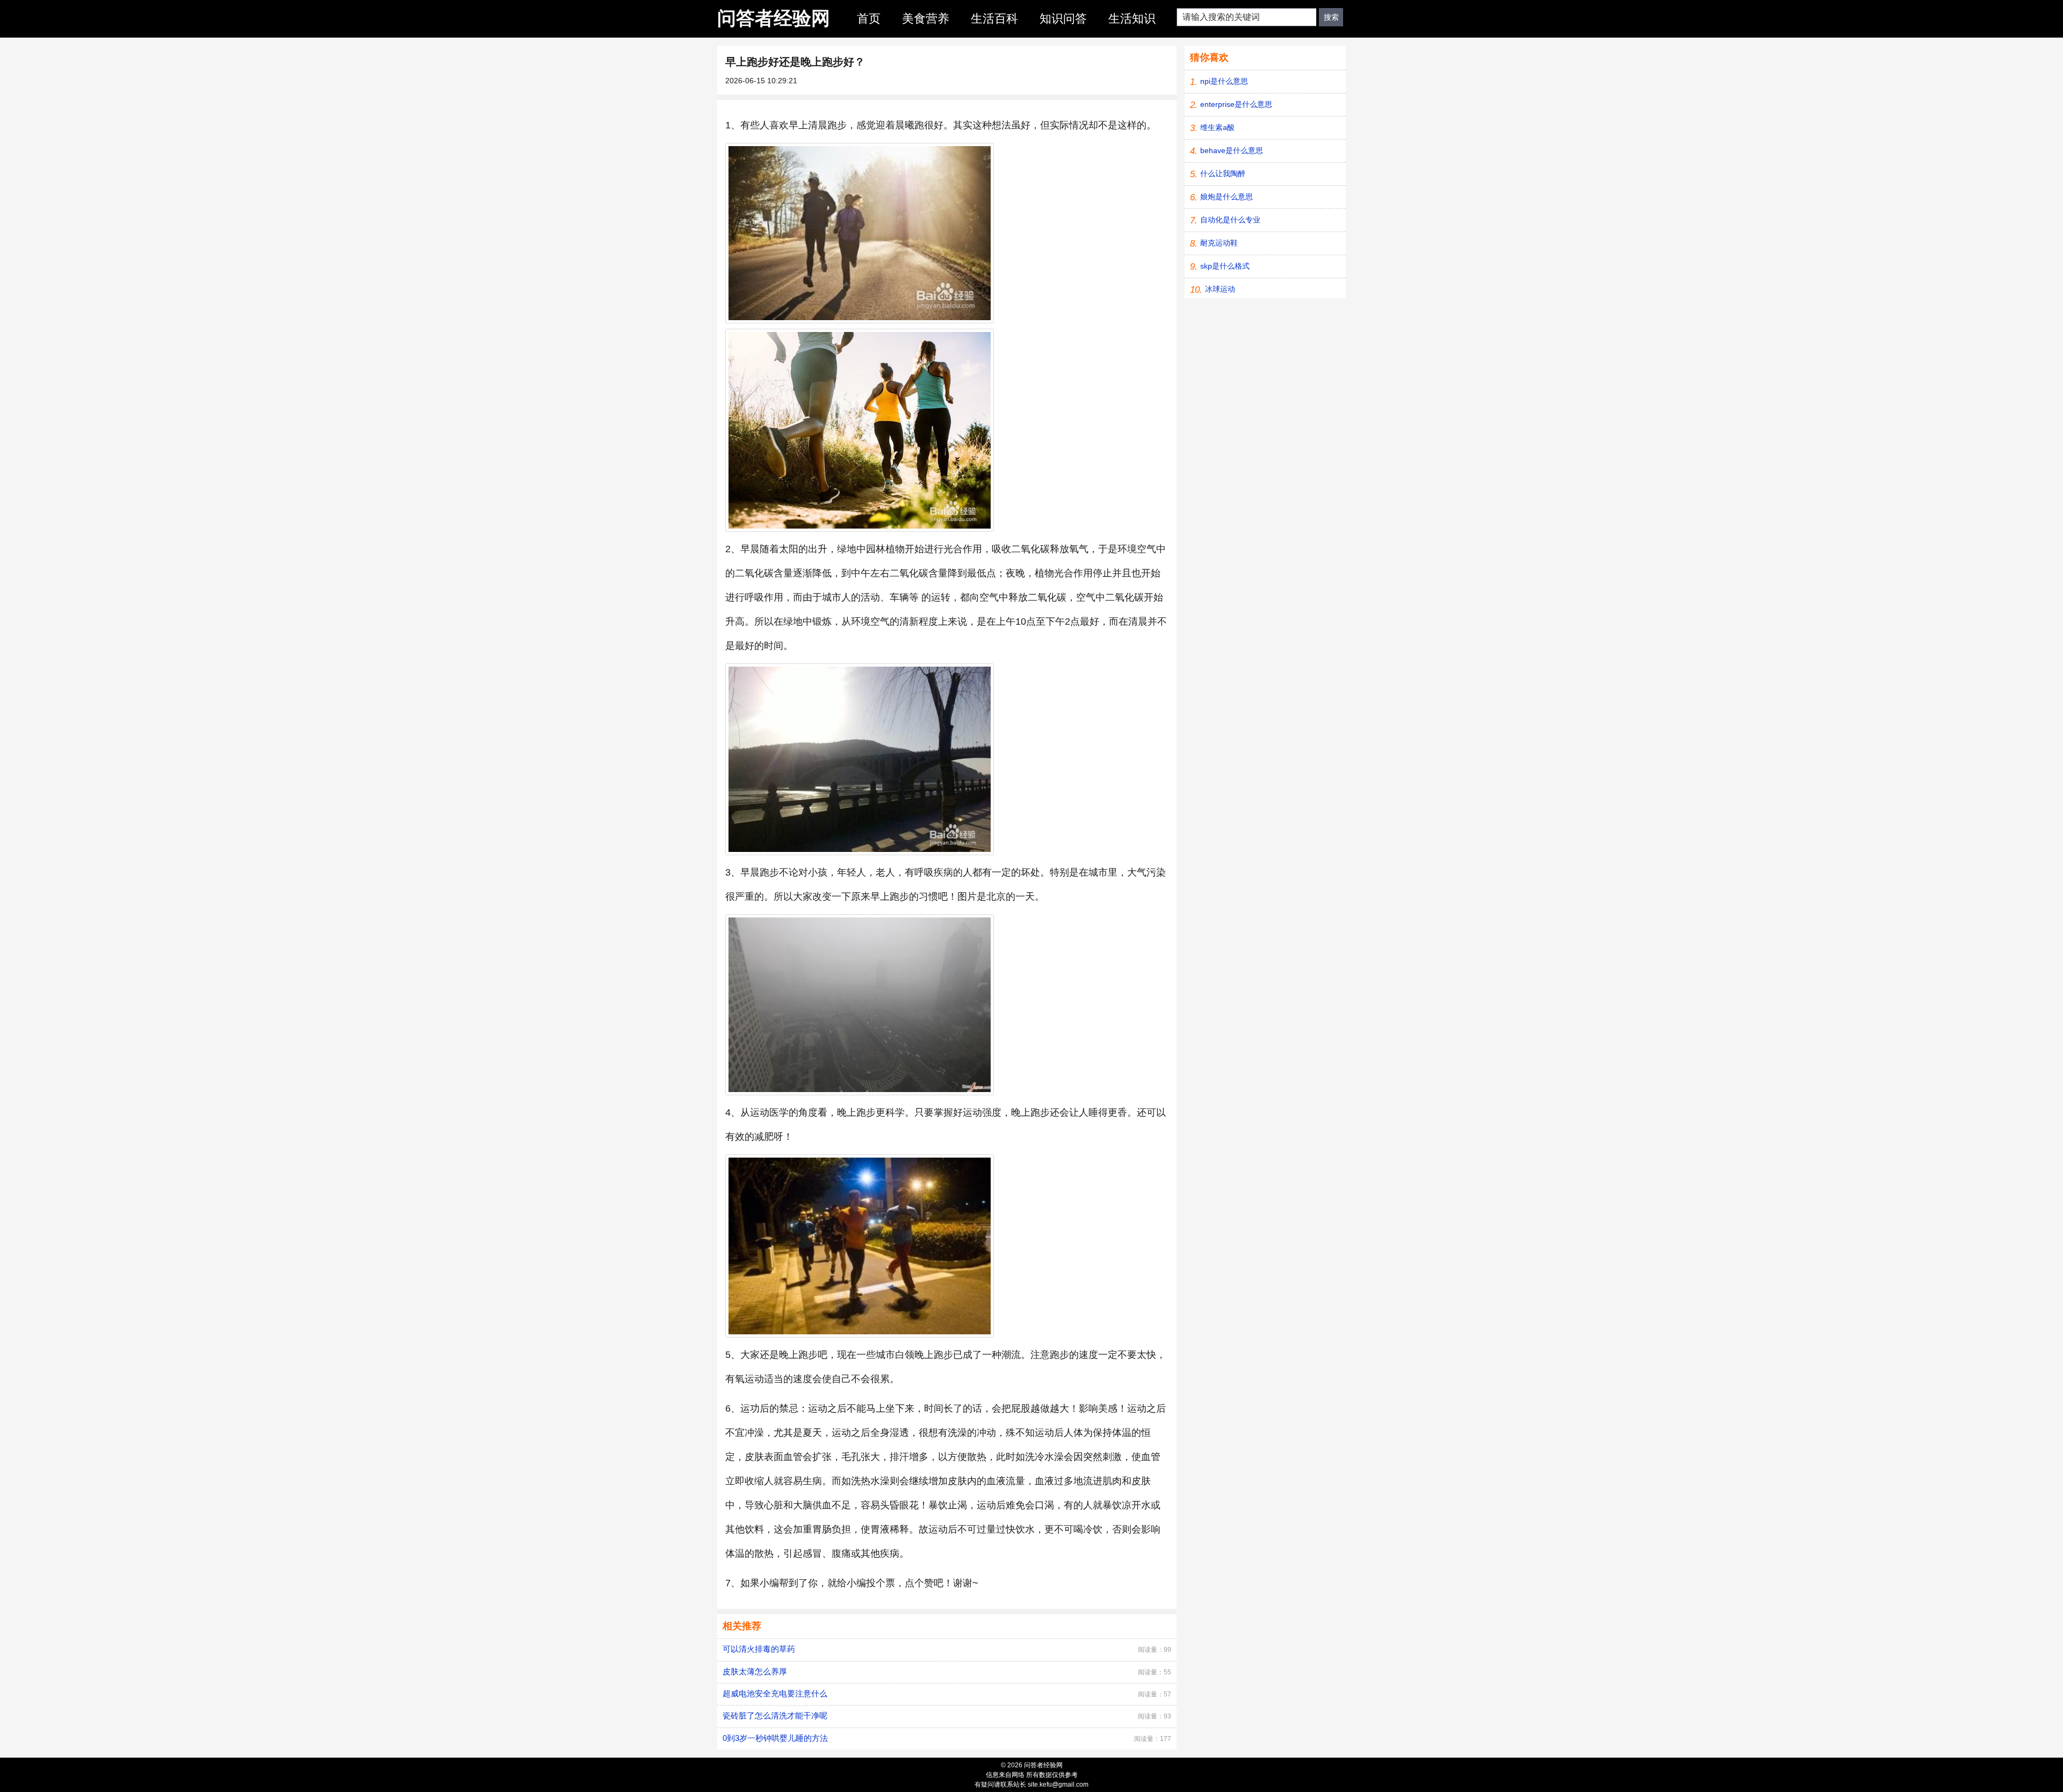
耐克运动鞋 (1219, 243)
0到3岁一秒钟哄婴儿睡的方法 (775, 1738)
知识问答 (1063, 19)
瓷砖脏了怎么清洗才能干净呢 (775, 1715)
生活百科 (994, 19)
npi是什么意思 (1224, 81)
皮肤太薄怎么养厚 (755, 1671)
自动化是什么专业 (1230, 220)
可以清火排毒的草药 (759, 1649)
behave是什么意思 (1232, 150)
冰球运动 (1220, 289)
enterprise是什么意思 (1236, 104)
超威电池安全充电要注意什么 (775, 1693)
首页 (869, 19)
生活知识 (1132, 19)
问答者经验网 (774, 18)
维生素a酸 (1217, 127)
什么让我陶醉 (1223, 174)
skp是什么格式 (1225, 266)
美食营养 (926, 19)
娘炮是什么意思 (1227, 197)
